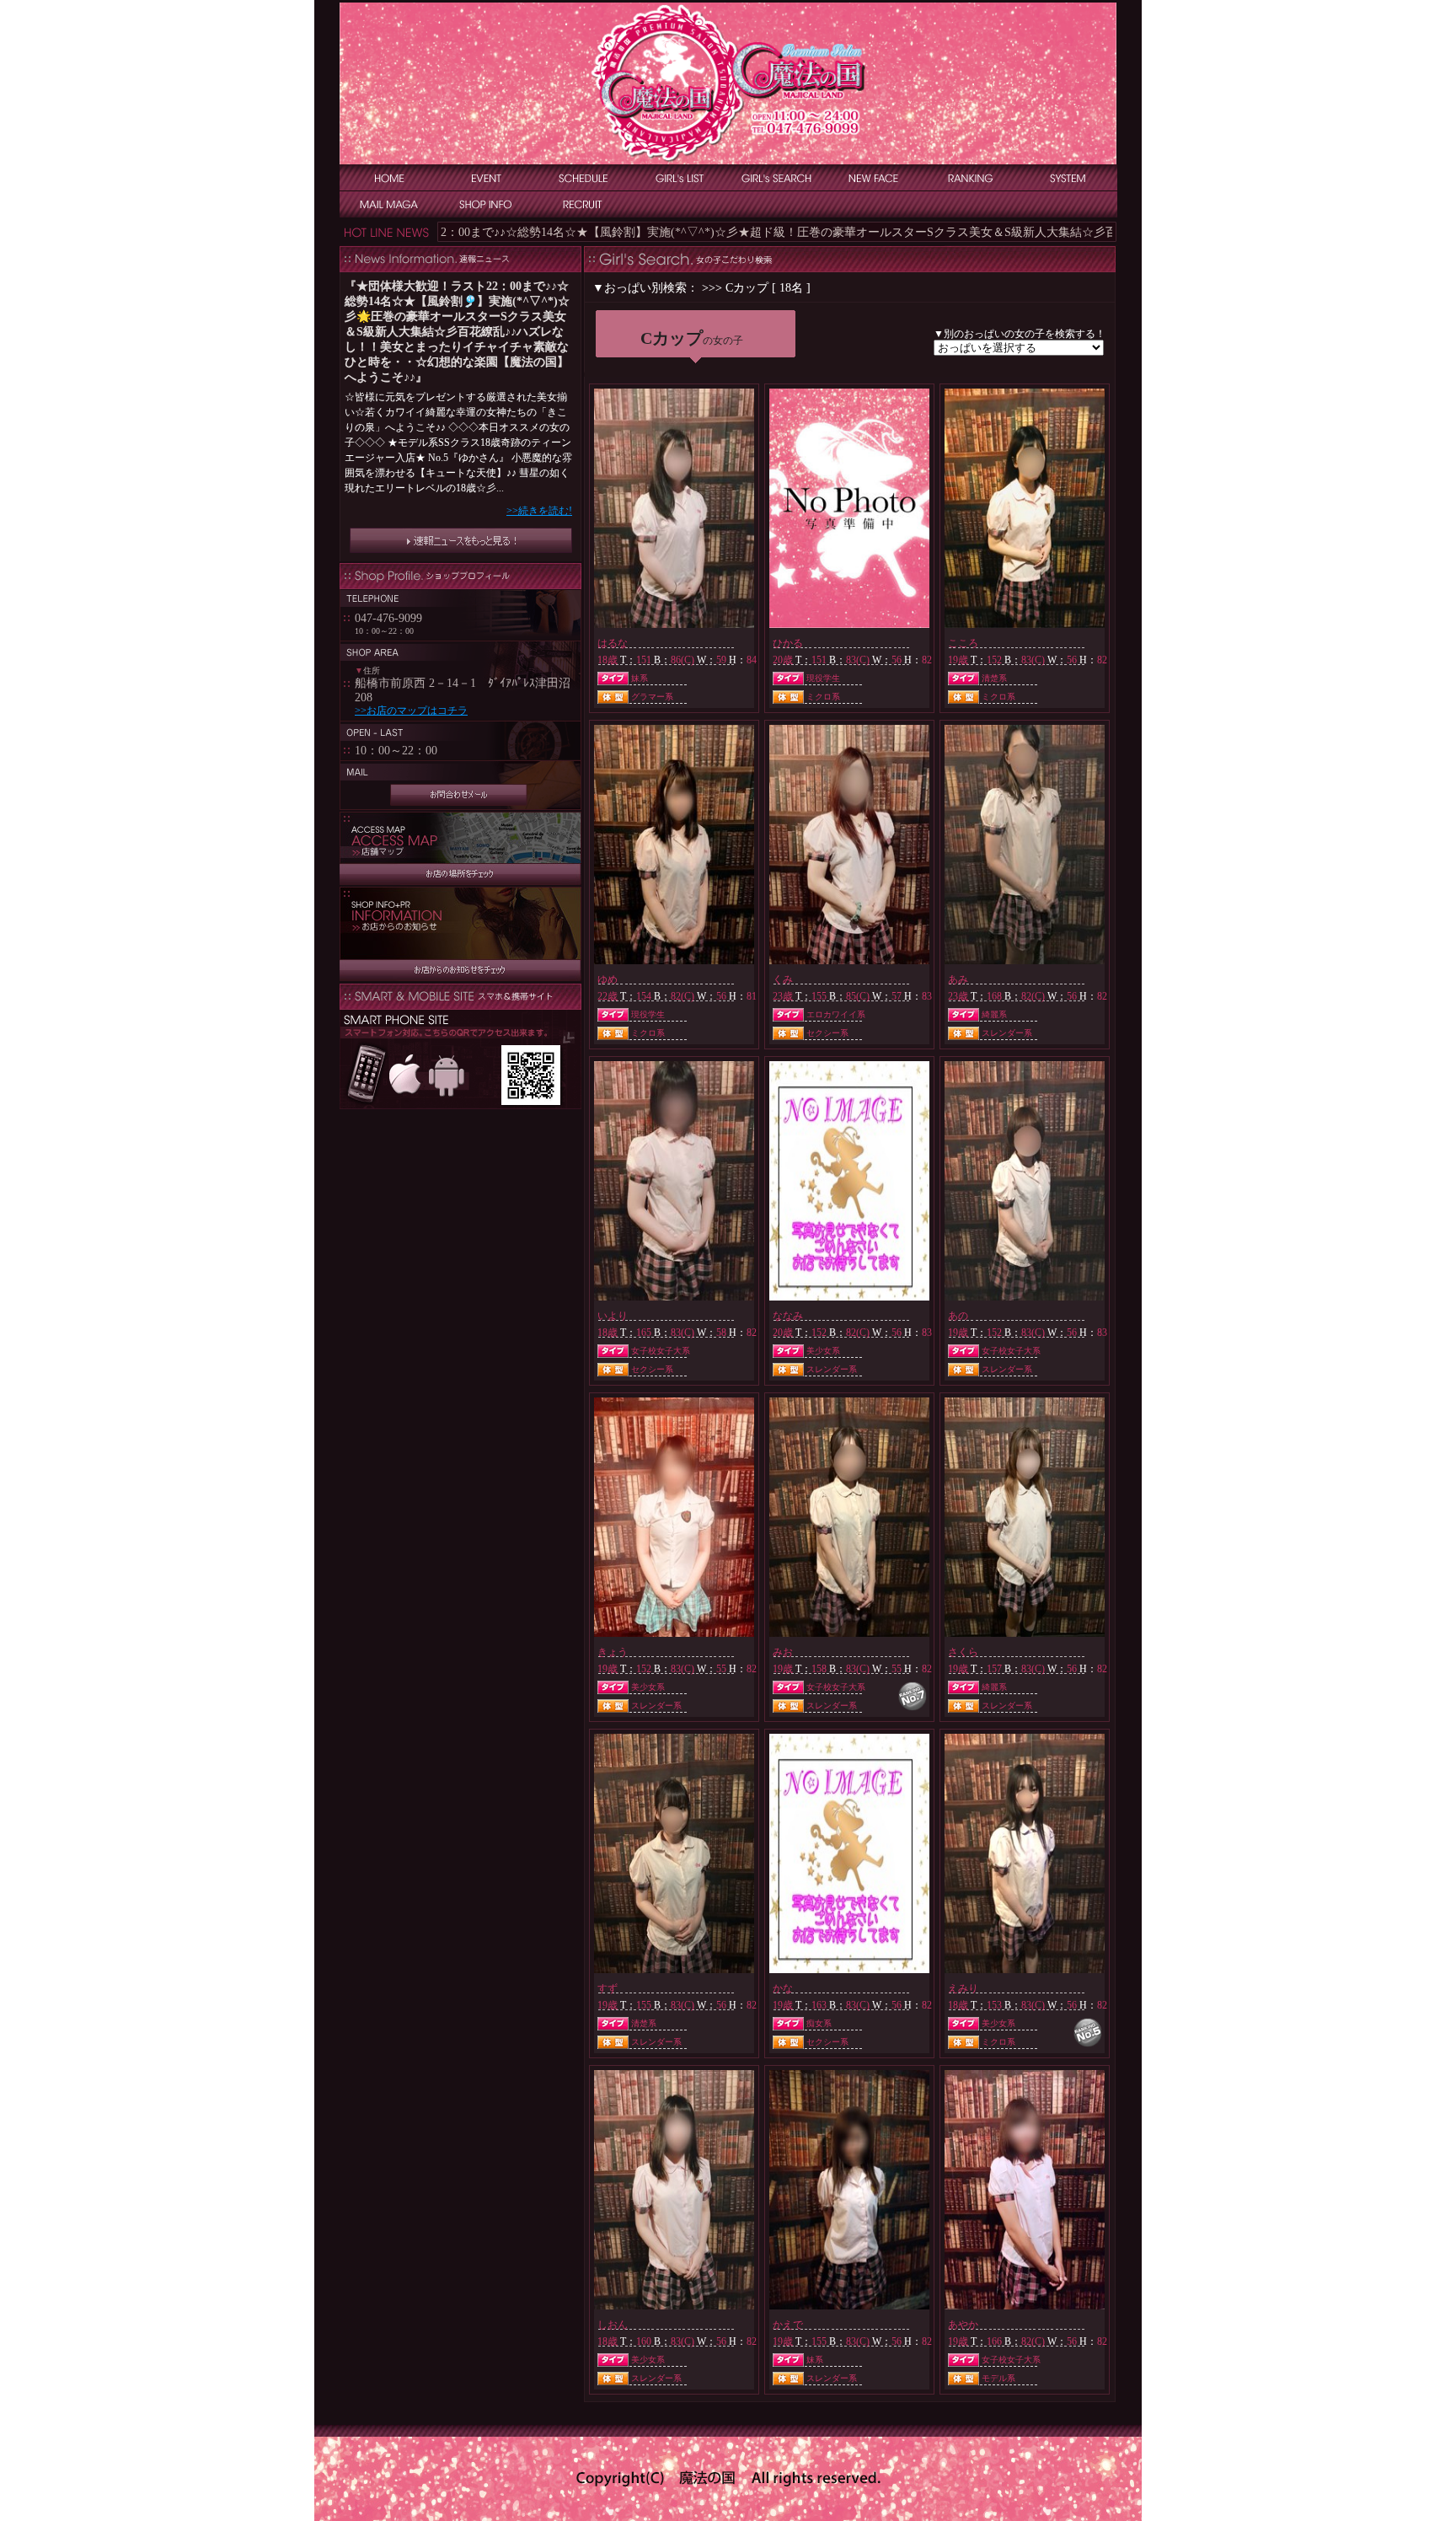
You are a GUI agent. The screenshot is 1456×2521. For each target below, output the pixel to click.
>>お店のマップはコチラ (411, 711)
